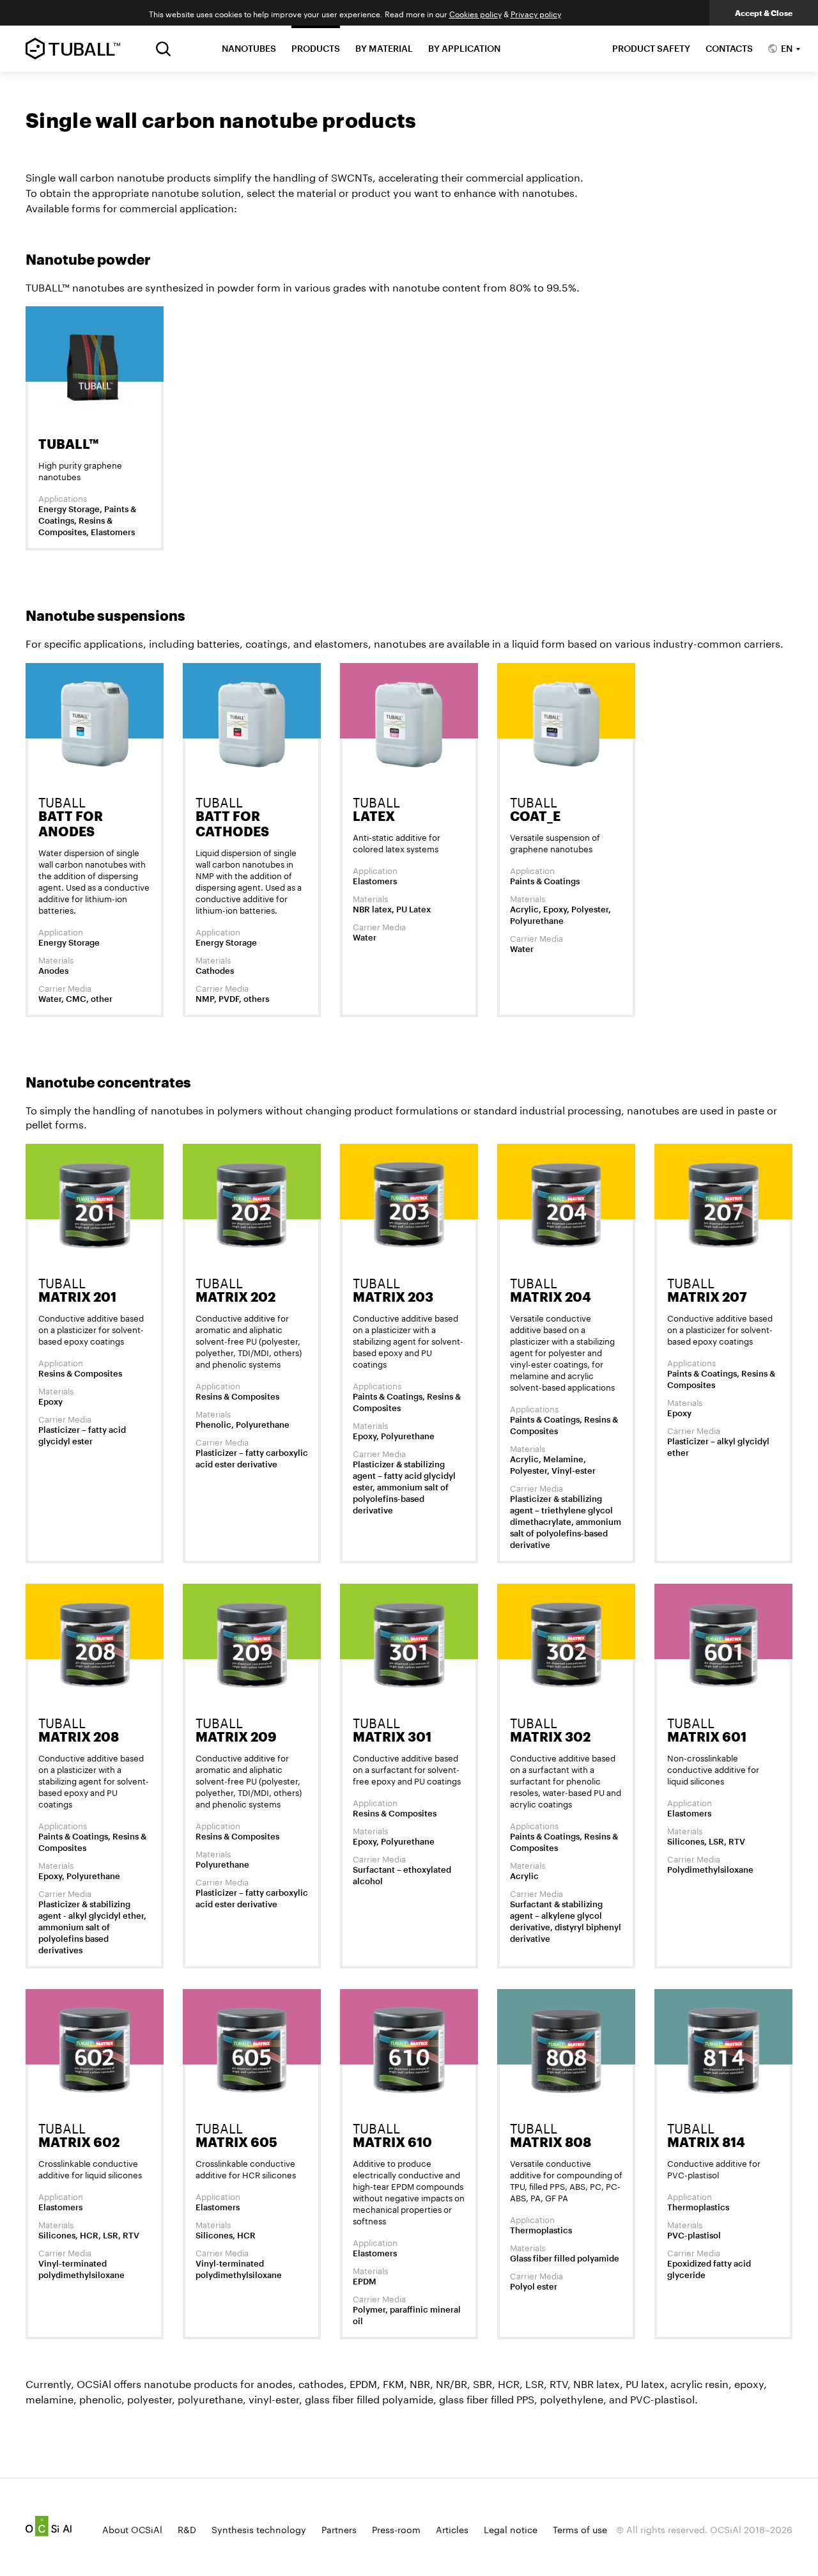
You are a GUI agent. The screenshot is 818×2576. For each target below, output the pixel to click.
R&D (187, 2529)
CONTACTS (729, 48)
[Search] (163, 49)
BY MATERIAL (384, 48)
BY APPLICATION (464, 48)
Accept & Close (764, 13)
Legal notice (511, 2529)
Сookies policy (475, 13)
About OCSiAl (132, 2529)
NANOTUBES (249, 48)
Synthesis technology (259, 2529)
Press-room (396, 2529)
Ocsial (49, 2526)
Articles (452, 2529)
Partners (339, 2529)
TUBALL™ (73, 49)
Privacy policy (536, 13)
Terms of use (580, 2529)
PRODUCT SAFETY (651, 48)
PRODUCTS (316, 48)
